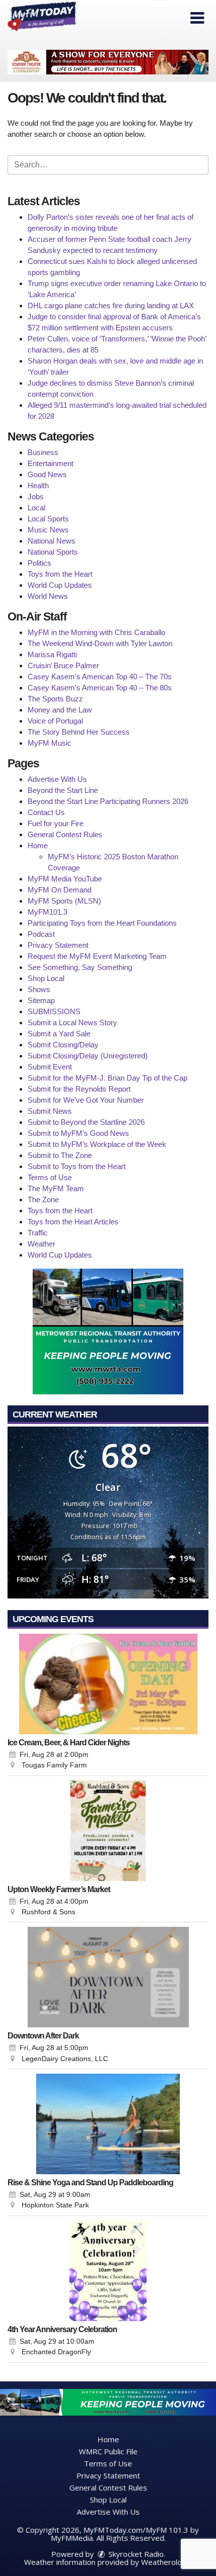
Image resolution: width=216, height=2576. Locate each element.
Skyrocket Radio (135, 2554)
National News (51, 541)
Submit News (50, 1111)
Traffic (38, 1233)
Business (43, 452)
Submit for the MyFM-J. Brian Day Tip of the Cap (107, 1078)
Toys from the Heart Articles (73, 1222)
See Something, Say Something (80, 967)
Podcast (41, 934)
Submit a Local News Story (72, 1023)
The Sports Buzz (55, 699)
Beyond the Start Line (63, 790)
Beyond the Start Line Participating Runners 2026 (108, 801)
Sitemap (41, 1000)
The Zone (43, 1200)
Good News (47, 474)
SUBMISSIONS (54, 1011)
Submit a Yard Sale (59, 1034)
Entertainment (50, 463)
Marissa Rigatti (52, 654)
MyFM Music (49, 743)
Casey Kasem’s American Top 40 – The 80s (100, 688)
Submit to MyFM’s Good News (78, 1133)
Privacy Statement (58, 945)
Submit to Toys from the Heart (77, 1166)
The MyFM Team (56, 1188)
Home (38, 846)
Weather (41, 1244)
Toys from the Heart (60, 574)
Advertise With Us (57, 779)
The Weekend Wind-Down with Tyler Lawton (100, 643)
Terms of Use (50, 1177)
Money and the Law (60, 710)
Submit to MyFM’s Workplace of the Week (97, 1144)
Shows (39, 989)
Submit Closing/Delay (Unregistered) (88, 1056)
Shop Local (46, 978)
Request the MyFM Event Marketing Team (97, 956)
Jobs (36, 497)
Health (38, 485)
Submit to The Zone (60, 1155)
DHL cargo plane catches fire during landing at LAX (111, 305)
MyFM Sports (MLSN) (64, 901)
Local (36, 508)
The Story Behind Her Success (79, 732)
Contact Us (46, 812)
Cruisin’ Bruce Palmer (63, 665)
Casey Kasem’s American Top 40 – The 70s (100, 677)
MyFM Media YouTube (65, 879)
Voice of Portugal (55, 721)
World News (48, 596)
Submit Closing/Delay (63, 1045)
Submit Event (50, 1067)
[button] (197, 18)
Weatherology (166, 2562)
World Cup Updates (60, 585)
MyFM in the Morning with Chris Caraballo (96, 632)
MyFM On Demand (60, 890)
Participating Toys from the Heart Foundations (102, 923)
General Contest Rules (65, 834)
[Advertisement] (108, 62)
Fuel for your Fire (56, 823)
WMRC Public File (108, 2451)
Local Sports (48, 519)
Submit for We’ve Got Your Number (86, 1100)
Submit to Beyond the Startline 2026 (86, 1122)
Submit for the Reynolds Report (79, 1089)
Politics (39, 563)
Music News (48, 530)
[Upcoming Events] (108, 1684)
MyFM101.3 (47, 912)
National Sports (53, 552)
